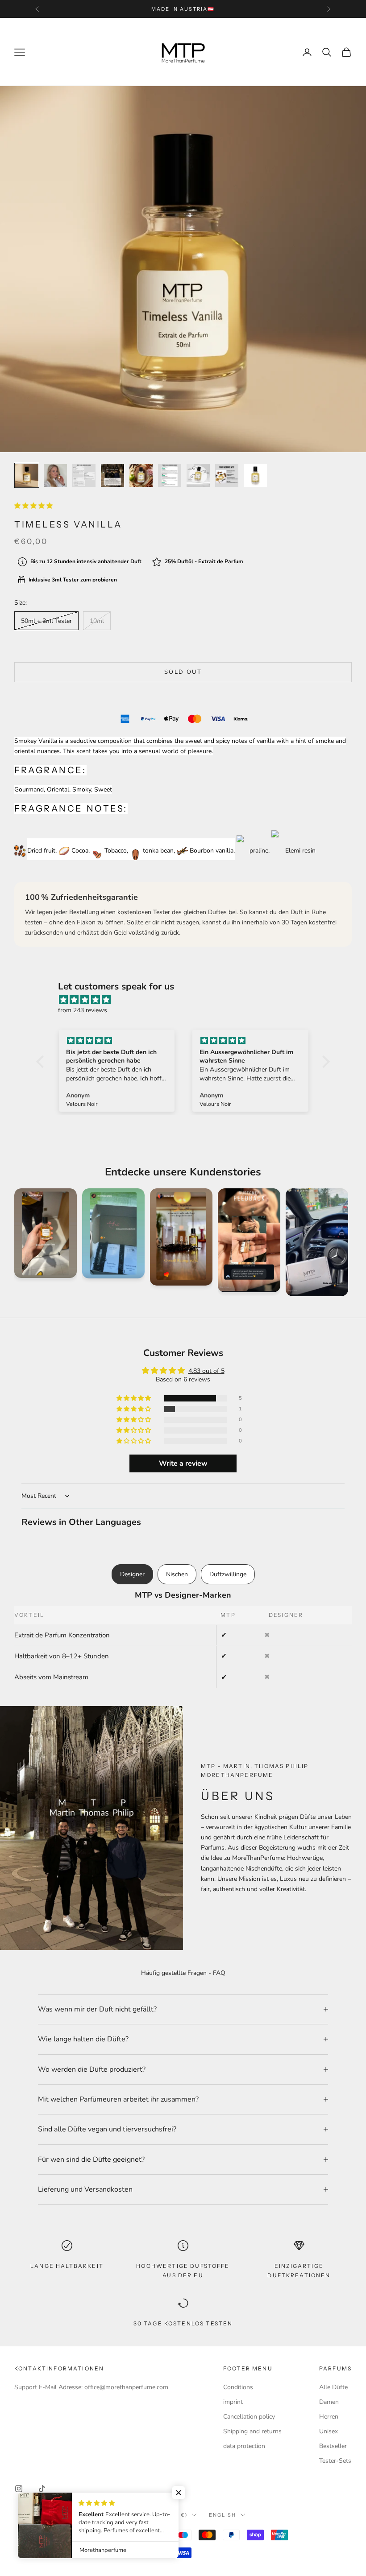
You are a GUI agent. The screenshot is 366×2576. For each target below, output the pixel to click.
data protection (244, 2446)
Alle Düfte (333, 2387)
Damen (329, 2402)
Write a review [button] (183, 1463)
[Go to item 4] (112, 475)
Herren (329, 2417)
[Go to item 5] (141, 475)
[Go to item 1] (27, 475)
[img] (187, 1000)
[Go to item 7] (198, 475)
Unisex (329, 2431)
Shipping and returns (252, 2431)
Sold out (183, 672)
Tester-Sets (335, 2461)
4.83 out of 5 (206, 1371)
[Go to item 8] (227, 475)
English (223, 2515)
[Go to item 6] (170, 475)
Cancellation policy (249, 2417)
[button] (33, 506)
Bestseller (333, 2446)
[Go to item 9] (255, 475)
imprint (233, 2402)
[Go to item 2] (55, 475)
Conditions (238, 2387)
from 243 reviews (83, 1010)
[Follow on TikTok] (42, 2489)
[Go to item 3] (84, 475)
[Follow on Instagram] (19, 2489)
